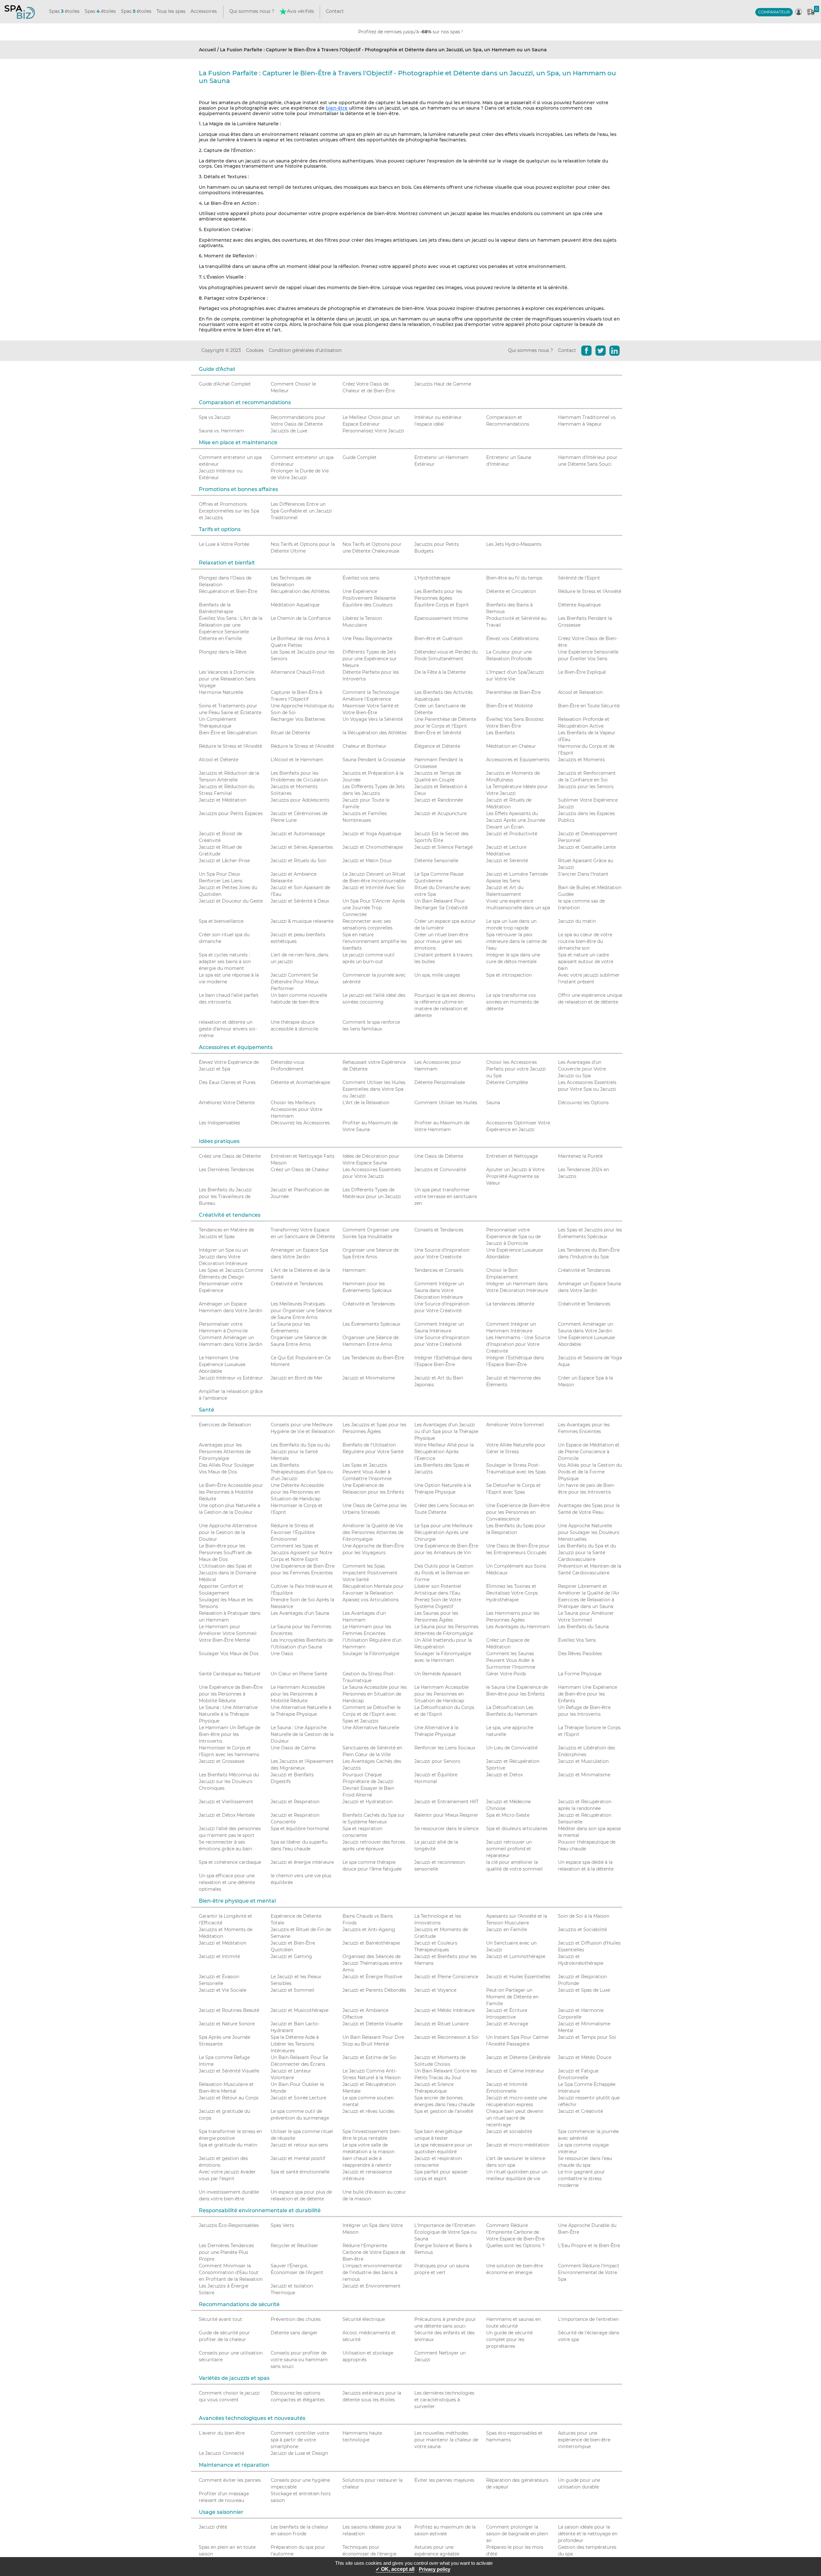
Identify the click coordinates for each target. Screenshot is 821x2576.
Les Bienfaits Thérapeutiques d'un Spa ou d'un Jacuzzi (302, 1472)
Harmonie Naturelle (221, 692)
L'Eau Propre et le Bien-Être (589, 2246)
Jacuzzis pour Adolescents (300, 800)
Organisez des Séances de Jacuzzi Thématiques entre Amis (372, 1963)
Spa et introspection (509, 975)
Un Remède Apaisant (438, 1674)
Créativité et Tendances (584, 1270)
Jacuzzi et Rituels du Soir (299, 861)
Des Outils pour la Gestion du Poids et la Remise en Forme (444, 1573)
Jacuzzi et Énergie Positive (372, 1977)
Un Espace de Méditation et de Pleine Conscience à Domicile (589, 1452)
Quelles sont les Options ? (515, 2246)
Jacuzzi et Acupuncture (440, 813)
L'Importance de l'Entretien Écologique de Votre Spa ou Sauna (445, 2232)
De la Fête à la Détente (440, 672)
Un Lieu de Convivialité (512, 1748)
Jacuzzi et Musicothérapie (300, 2010)
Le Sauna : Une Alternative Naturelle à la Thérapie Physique (228, 1714)
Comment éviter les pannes (230, 2480)
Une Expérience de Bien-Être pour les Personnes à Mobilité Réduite (231, 1694)
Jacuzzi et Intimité (219, 1956)
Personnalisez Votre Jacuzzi (373, 431)
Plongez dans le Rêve (223, 652)
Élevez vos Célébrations (512, 638)
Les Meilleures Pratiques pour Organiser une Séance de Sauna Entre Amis (301, 1311)
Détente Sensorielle (436, 861)
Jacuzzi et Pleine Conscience (446, 1977)
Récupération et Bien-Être (228, 591)
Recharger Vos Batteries (298, 719)
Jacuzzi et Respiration (295, 1802)
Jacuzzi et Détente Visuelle (372, 2024)
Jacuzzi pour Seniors (437, 1761)
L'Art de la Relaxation (366, 1103)
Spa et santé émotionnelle (300, 2172)
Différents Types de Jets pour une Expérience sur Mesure (370, 659)
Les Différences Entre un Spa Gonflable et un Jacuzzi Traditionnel (301, 511)
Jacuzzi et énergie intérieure (302, 1862)
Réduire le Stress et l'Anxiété (590, 591)
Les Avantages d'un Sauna (300, 1613)
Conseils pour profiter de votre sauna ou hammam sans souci (299, 2360)
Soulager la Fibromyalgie (371, 1654)
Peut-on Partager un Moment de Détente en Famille (512, 1997)
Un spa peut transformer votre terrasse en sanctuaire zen (446, 1196)
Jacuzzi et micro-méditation (518, 2145)
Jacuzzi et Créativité (580, 2111)
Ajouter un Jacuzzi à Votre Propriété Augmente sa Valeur (515, 1176)
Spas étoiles (64, 11)
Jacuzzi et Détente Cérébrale (518, 2057)
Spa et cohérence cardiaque (230, 1862)
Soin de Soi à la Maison (584, 1916)
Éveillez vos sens (361, 578)
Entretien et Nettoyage (512, 1156)
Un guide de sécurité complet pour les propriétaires (509, 2339)
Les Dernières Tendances (226, 1170)
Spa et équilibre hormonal (300, 1829)
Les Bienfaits (500, 733)
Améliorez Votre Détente (227, 1103)
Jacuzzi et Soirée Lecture (298, 2098)
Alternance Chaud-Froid (297, 672)
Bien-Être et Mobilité (509, 706)
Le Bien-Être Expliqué (582, 672)
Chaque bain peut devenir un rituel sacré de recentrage (515, 2118)
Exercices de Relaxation (225, 1425)
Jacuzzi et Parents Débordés (374, 1990)
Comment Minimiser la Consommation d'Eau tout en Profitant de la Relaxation (231, 2272)
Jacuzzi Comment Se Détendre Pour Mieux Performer (295, 982)
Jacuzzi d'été (213, 2527)
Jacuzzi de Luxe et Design (299, 2453)
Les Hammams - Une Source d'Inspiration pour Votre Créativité (518, 1344)
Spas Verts (282, 2225)
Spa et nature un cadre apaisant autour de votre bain (586, 962)
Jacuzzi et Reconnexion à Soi (446, 2037)
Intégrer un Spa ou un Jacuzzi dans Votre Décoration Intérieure (223, 1257)
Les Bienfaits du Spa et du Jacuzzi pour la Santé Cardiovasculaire (587, 1553)
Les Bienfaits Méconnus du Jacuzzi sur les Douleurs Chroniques (229, 1781)
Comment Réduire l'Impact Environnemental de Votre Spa (589, 2272)
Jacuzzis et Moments (581, 760)
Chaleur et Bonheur (364, 746)
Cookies (255, 350)
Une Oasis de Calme (293, 1748)
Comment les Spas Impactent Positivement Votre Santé (370, 1573)
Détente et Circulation (511, 591)
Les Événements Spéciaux (371, 1324)
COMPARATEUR (774, 12)
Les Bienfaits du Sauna (583, 1627)
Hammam (354, 1270)
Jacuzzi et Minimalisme (369, 1378)
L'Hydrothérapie (432, 578)
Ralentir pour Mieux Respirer (446, 1815)
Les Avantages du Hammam (518, 1627)
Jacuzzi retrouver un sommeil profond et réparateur (509, 1849)
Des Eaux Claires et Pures (227, 1082)
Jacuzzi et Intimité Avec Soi (373, 888)
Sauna (493, 1103)
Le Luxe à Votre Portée (224, 544)
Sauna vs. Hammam (221, 431)
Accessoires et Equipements (518, 760)
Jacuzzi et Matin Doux (367, 861)
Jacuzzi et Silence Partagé (444, 847)
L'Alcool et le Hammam (297, 760)
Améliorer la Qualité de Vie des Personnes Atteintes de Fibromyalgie (373, 1532)
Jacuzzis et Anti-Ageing (369, 1930)
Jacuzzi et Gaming (291, 1956)
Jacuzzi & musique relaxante (302, 921)
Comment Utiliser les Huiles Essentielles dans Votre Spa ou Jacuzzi (374, 1089)
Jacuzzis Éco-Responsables (229, 2225)
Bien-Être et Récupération (228, 733)
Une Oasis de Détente (439, 1156)
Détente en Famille (220, 638)
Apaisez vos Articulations (371, 1600)
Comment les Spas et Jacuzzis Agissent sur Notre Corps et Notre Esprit (301, 1553)
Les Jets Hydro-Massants (514, 544)
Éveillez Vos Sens (577, 1640)
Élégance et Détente (437, 746)
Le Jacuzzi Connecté (221, 2453)
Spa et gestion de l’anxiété (444, 2111)
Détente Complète (507, 1082)
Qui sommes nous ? (252, 11)
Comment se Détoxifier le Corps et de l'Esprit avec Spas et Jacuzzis (372, 1714)
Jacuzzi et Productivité (512, 834)
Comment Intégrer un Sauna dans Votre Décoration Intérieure (439, 1290)
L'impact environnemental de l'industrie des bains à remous (372, 2272)
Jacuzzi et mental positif (298, 2158)
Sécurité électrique (364, 2319)
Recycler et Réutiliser (294, 2246)
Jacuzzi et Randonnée (439, 800)
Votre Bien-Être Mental (224, 1640)
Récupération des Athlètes (300, 591)
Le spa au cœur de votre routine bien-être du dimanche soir (585, 941)
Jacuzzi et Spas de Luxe (584, 1990)
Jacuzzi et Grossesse (222, 1761)
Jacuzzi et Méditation (223, 800)
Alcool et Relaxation (580, 692)
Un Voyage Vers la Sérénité (373, 719)
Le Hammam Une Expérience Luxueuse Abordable (222, 1364)
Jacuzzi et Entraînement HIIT (446, 1802)
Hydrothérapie (502, 1600)
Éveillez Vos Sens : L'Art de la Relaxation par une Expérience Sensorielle (231, 625)
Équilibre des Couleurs (368, 605)
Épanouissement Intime (441, 618)
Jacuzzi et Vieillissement (226, 1802)
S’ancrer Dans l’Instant (583, 874)
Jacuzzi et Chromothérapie (373, 847)
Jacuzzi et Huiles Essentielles (518, 1977)
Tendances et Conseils (439, 1270)
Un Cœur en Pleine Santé (299, 1674)
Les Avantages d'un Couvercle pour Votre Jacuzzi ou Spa (582, 1069)
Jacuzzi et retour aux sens (299, 2145)
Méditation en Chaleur (511, 746)
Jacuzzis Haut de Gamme (443, 384)
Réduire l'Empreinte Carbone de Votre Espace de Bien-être (374, 2252)
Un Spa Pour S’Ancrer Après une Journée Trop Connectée (374, 908)
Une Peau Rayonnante (367, 638)
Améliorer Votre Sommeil (515, 1425)
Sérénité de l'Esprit (579, 578)
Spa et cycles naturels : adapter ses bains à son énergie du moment (225, 962)
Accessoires (204, 11)
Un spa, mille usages (437, 975)
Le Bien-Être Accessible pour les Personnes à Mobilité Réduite (231, 1492)
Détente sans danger (294, 2333)
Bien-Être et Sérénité (438, 733)
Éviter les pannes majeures (444, 2480)
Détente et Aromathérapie (300, 1082)
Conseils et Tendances (439, 1230)
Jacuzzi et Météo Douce (585, 2057)
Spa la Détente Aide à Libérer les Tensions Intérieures (295, 2044)
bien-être (337, 108)
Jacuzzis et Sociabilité (582, 1930)
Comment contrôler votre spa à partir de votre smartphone (300, 2440)
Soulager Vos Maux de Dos (229, 1654)
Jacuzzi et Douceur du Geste (231, 901)
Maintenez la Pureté (580, 1156)
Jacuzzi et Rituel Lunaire (441, 2024)
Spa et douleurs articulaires (517, 1829)
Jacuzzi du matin (577, 921)
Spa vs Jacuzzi (215, 417)
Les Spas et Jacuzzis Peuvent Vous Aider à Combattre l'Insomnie (367, 1472)
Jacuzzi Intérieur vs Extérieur (231, 1378)
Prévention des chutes (296, 2319)
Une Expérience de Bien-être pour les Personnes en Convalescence (518, 1512)
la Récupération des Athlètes (375, 733)
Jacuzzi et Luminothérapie (516, 1956)
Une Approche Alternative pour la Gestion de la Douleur (228, 1532)
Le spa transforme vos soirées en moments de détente (512, 1002)
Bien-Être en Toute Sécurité (589, 706)
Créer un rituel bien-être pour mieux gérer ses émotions (441, 941)
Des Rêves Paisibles (580, 1654)
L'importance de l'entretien (588, 2319)
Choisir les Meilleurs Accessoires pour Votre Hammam (296, 1109)
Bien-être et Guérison (438, 638)
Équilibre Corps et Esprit (442, 605)
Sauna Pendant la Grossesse (374, 760)
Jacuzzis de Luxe (289, 431)
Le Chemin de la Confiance (301, 618)
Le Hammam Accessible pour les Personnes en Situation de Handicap (441, 1694)
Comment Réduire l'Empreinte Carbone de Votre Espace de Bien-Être (515, 2232)
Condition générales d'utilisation (305, 350)
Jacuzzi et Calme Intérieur (515, 2071)
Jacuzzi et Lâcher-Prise (224, 861)
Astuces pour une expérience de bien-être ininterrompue (584, 2440)
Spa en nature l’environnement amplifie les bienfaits (375, 941)
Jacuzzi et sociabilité (509, 2131)
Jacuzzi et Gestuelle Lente (587, 847)
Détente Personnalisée (440, 1082)
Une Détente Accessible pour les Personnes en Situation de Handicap (297, 1492)
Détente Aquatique (579, 605)
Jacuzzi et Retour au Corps (229, 2098)
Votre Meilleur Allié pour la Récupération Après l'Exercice (444, 1452)
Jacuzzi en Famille (507, 1930)
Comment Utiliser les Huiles (446, 1103)
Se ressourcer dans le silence (446, 1829)
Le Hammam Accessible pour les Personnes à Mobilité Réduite (298, 1694)
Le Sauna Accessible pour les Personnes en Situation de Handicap (375, 1694)
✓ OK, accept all (395, 2569)
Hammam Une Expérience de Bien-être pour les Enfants (588, 1694)
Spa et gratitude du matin (228, 2145)
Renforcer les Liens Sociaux (445, 1748)
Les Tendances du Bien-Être (373, 1358)
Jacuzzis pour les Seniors (586, 787)
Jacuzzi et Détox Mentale (227, 1815)
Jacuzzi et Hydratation (368, 1802)
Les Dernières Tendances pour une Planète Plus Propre (226, 2252)
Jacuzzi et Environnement (372, 2286)
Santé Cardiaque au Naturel (230, 1674)
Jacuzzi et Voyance (435, 1990)
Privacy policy (435, 2569)
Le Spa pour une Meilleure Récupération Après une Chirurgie (443, 1532)
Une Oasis (282, 1654)
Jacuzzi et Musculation (583, 1761)
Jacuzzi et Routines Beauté (229, 2010)
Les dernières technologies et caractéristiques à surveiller (444, 2400)
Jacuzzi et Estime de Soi (369, 2057)
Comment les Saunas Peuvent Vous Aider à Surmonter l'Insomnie (511, 1660)
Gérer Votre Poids (506, 1674)
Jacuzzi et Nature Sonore (227, 2024)
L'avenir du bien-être (222, 2433)
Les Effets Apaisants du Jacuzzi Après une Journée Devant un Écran (516, 820)
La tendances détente (510, 1304)
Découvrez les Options (583, 1103)
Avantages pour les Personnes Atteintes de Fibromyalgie (225, 1452)
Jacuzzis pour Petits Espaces (231, 813)
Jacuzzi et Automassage (298, 834)
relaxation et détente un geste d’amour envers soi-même (228, 1029)
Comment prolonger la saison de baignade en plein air (517, 2534)
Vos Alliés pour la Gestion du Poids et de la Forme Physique (590, 1472)
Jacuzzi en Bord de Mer (297, 1378)
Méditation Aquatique (295, 605)
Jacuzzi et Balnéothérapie (371, 1943)
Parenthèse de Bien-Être (513, 692)
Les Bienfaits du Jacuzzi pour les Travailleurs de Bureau (225, 1196)
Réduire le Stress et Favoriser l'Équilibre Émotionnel (293, 1532)
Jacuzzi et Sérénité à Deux (300, 901)
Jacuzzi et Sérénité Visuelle (229, 2071)
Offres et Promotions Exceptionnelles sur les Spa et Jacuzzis (229, 511)
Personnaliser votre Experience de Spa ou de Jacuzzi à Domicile (513, 1237)
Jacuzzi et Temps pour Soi (587, 2037)
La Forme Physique (580, 1674)
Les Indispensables (220, 1123)
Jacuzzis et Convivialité (440, 1170)
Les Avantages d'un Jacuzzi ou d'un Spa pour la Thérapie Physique (446, 1431)
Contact (335, 11)
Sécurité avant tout (220, 2319)
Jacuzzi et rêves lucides (368, 2111)
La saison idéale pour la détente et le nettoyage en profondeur (588, 2534)
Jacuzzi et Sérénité (507, 861)
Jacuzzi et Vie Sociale (223, 1990)
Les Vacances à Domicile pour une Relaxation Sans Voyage (227, 679)
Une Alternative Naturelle (371, 1728)
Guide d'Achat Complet (225, 384)
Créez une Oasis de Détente (230, 1156)
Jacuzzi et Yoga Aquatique (372, 834)
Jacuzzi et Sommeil (292, 1990)
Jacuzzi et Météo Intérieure (444, 2010)
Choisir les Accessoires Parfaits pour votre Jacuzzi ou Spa (516, 1069)
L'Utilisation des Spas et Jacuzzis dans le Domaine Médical (228, 1573)
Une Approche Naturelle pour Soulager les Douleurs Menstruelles (589, 1532)
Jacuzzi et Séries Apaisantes (302, 847)
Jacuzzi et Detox (504, 1775)
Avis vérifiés (300, 11)
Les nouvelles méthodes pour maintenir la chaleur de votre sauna (446, 2440)
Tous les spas (171, 11)
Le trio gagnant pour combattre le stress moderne (581, 2179)
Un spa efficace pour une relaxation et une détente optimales (227, 1882)
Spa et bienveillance (221, 921)
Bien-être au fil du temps (514, 578)
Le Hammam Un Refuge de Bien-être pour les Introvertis (229, 1734)
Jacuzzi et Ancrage (507, 2024)
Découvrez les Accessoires (300, 1123)
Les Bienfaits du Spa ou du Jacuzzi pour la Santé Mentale (300, 1452)
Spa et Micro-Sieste (508, 1815)
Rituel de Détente (290, 733)
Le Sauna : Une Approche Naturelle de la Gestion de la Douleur (302, 1734)
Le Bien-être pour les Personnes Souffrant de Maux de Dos (225, 1553)
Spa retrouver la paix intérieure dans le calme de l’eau (516, 941)
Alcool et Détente (219, 760)
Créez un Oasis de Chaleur (300, 1170)
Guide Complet (360, 457)
